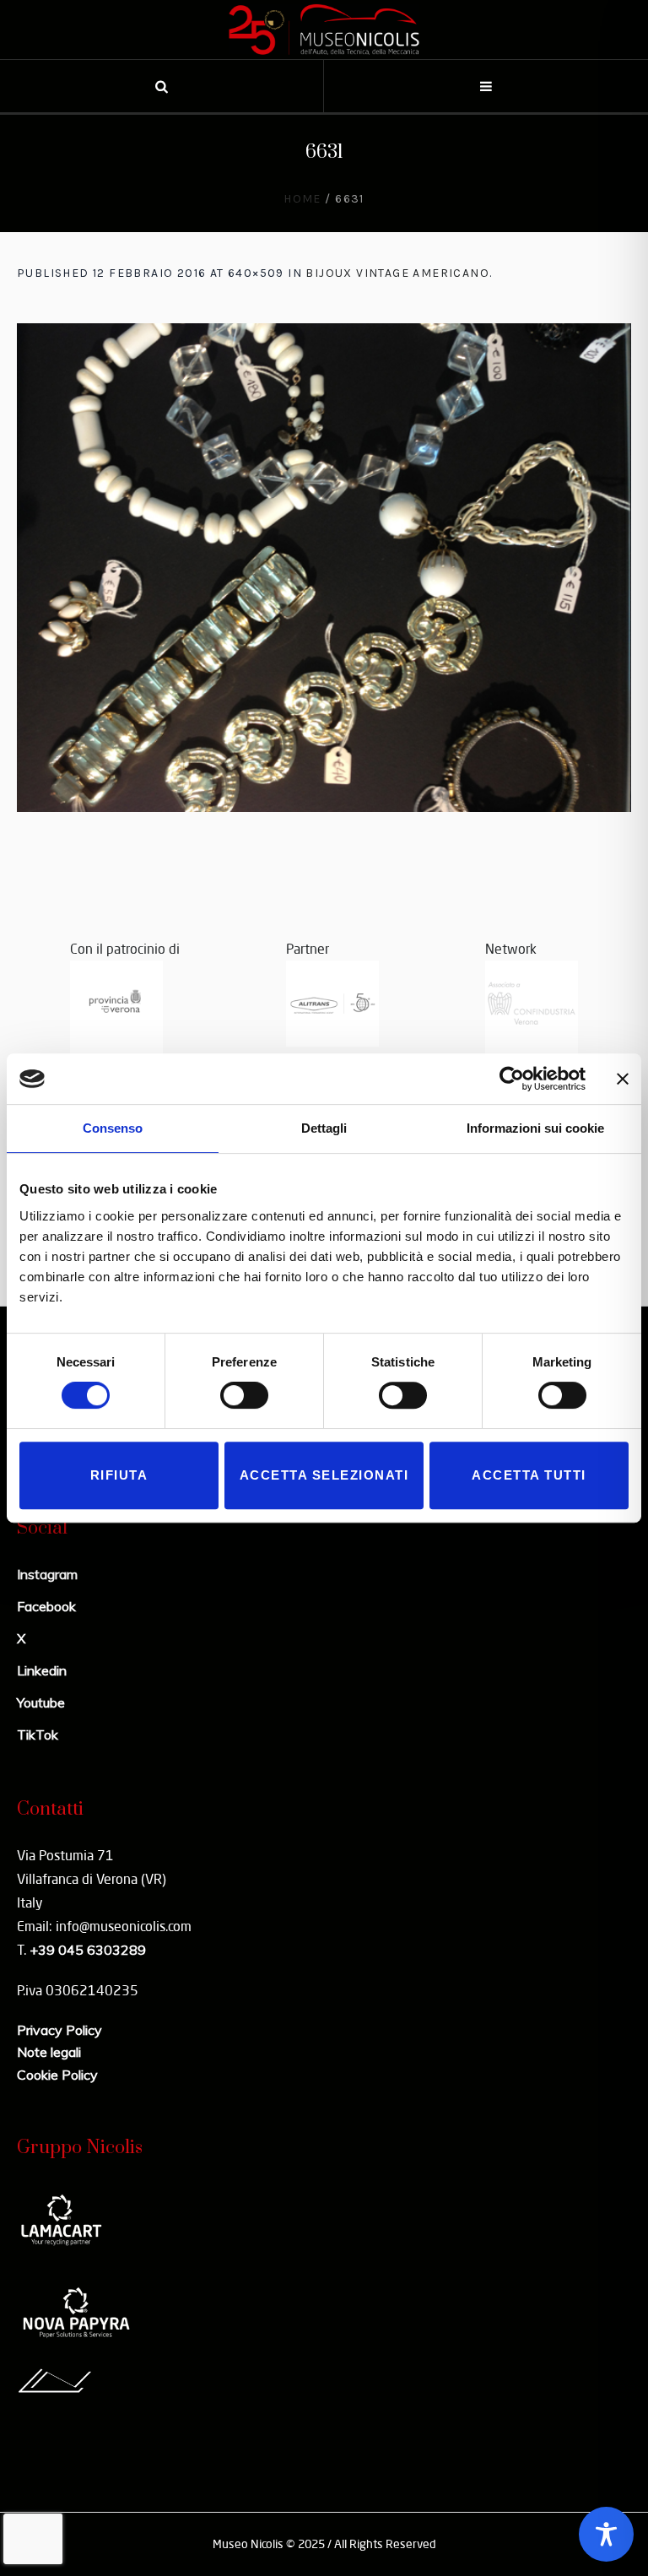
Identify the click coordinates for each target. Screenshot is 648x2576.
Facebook (46, 1606)
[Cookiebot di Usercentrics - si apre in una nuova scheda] (512, 1079)
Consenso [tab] (113, 1128)
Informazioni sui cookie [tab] (535, 1128)
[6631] (324, 568)
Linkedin (42, 1670)
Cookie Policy (57, 2075)
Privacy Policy (59, 2030)
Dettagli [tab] (324, 1128)
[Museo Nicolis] (324, 30)
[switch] (244, 1395)
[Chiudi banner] (623, 1079)
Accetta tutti (529, 1475)
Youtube (41, 1702)
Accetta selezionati (324, 1475)
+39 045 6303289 (88, 1950)
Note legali (49, 2052)
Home (302, 199)
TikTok (38, 1734)
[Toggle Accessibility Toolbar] (606, 2534)
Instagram (47, 1574)
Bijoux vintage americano (397, 273)
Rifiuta (119, 1475)
